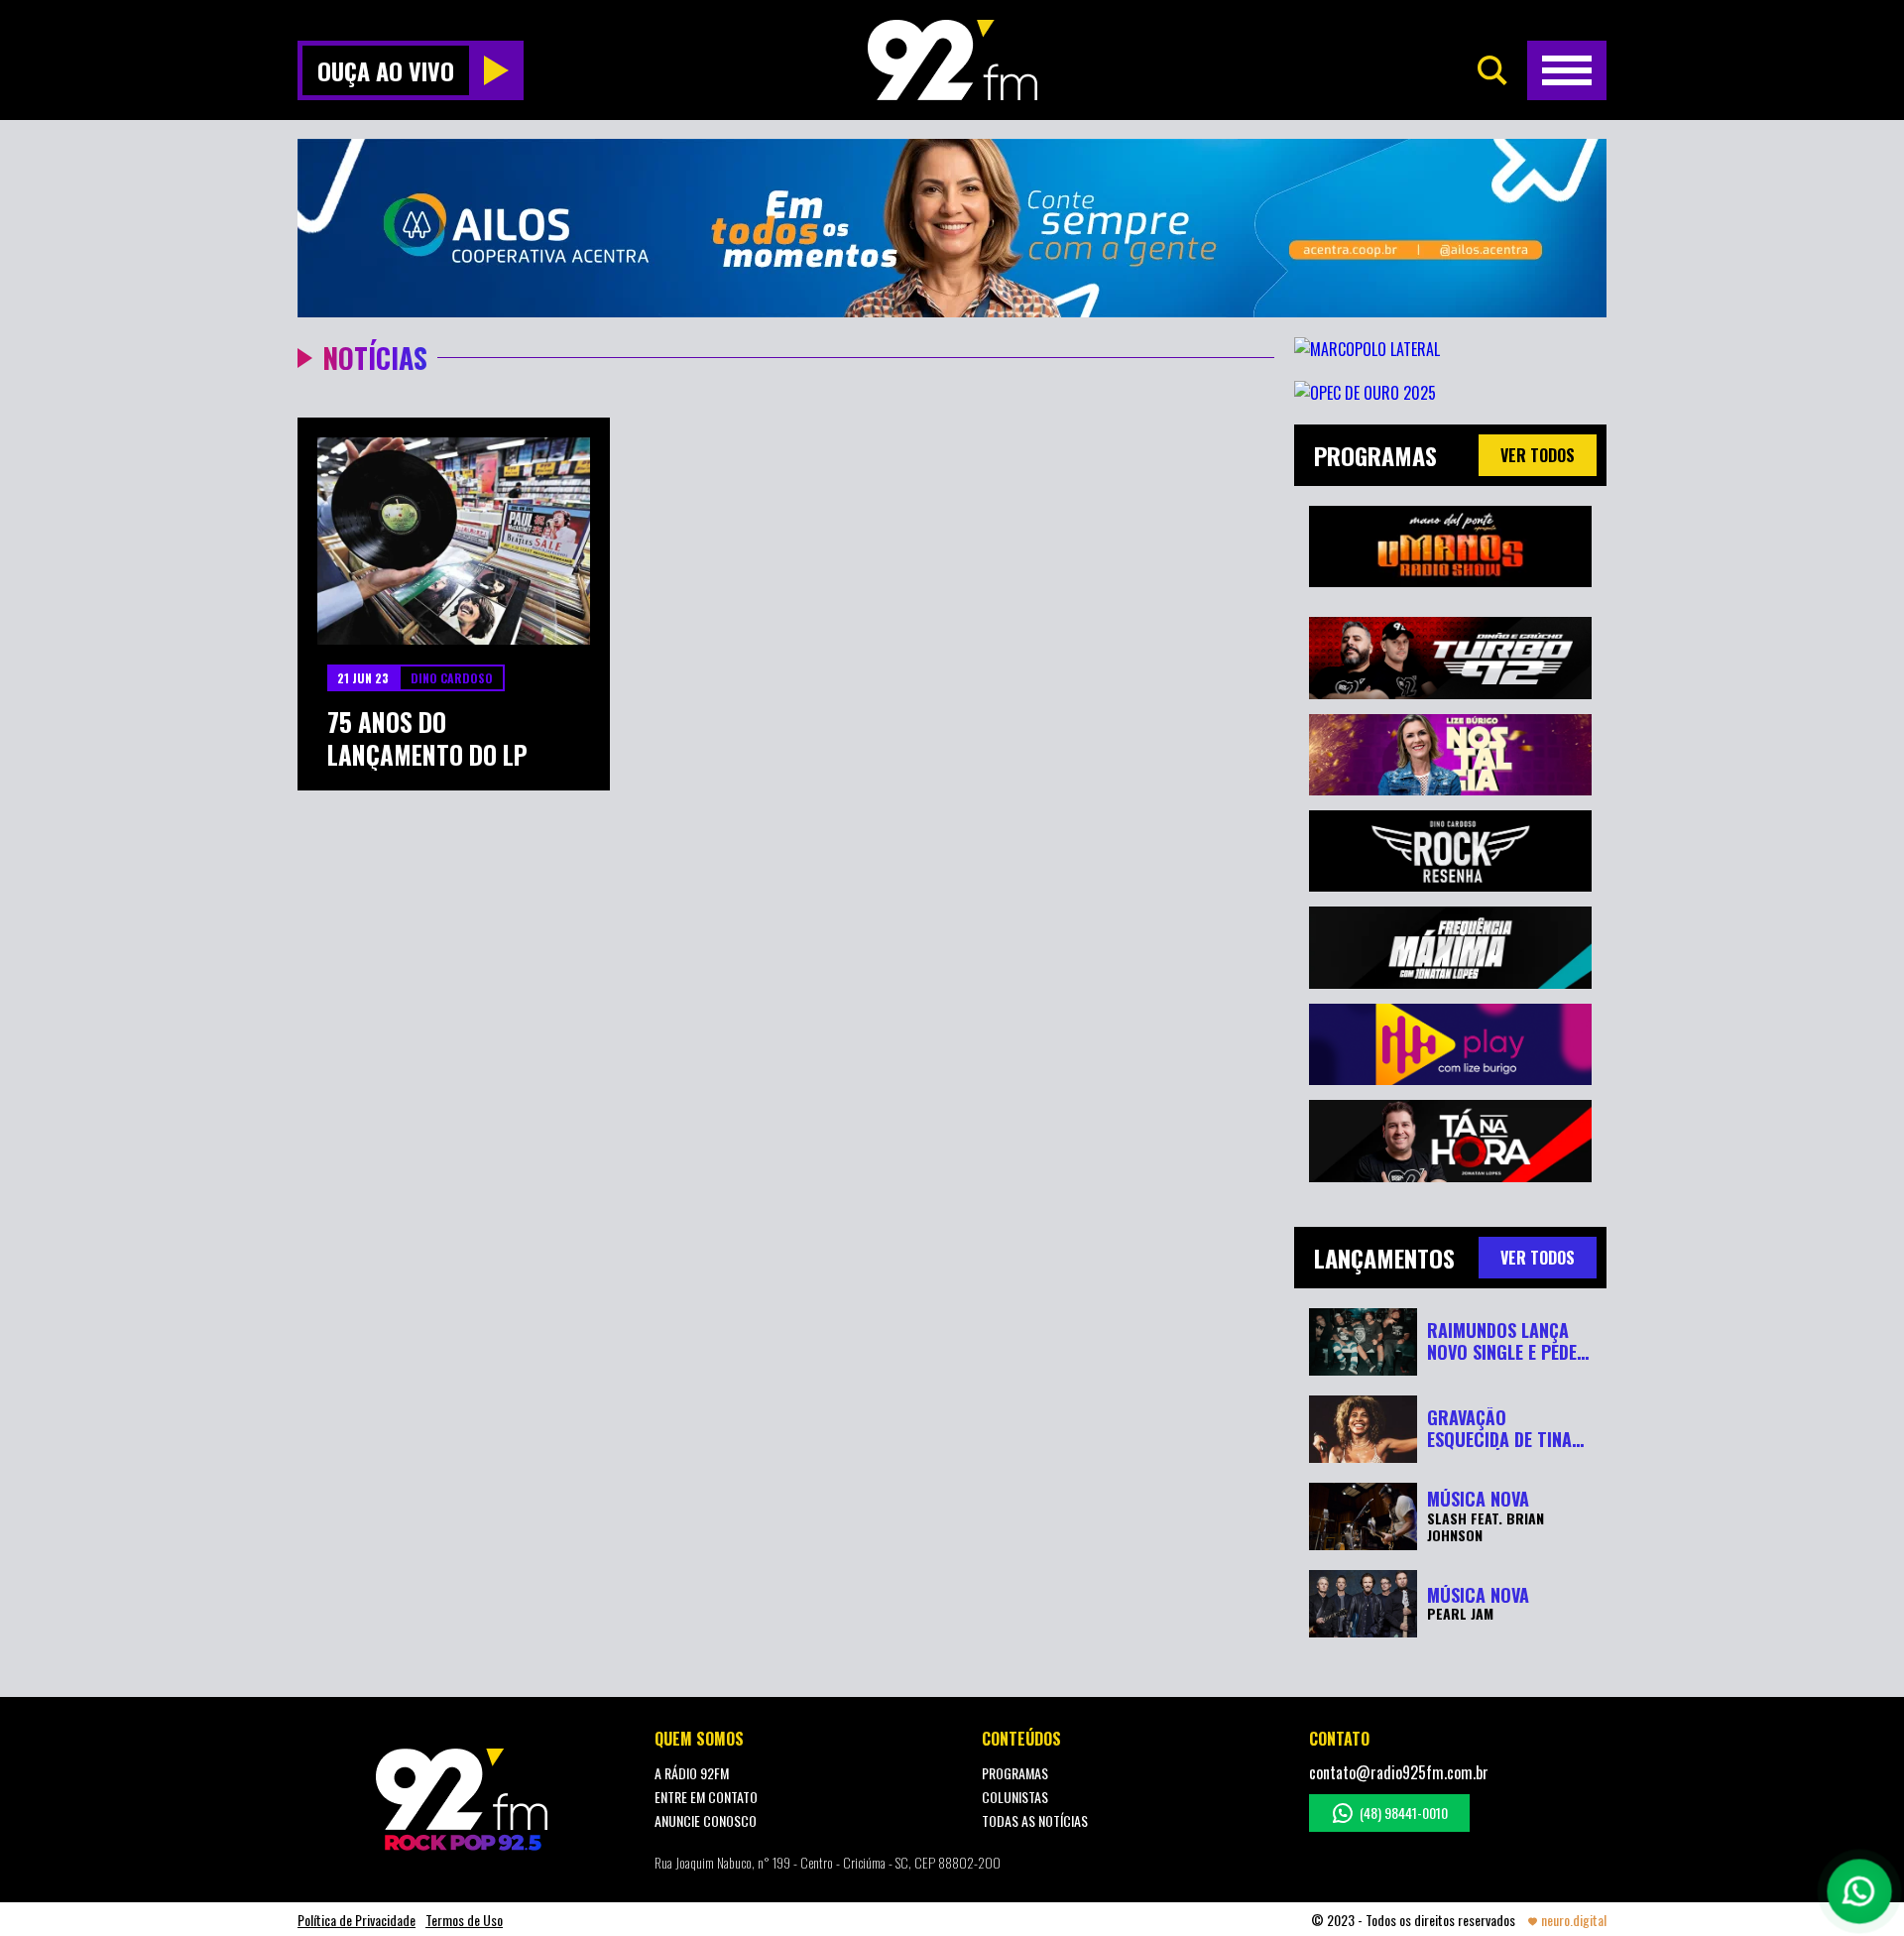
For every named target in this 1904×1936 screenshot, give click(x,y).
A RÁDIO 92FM (692, 1773)
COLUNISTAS (1015, 1797)
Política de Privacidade (357, 1920)
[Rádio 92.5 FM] (952, 60)
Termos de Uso (464, 1920)
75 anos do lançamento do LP (427, 738)
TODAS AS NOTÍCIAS (1035, 1820)
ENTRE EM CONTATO (706, 1797)
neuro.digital (1574, 1920)
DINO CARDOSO (452, 678)
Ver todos (1538, 455)
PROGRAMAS (1015, 1773)
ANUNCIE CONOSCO (706, 1820)
